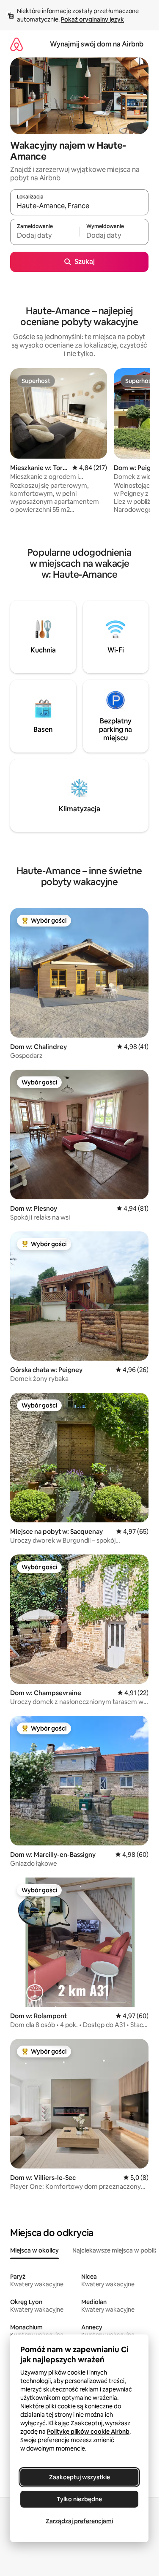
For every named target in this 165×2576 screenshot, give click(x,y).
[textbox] (45, 236)
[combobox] (79, 206)
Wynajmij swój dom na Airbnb (97, 44)
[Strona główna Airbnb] (16, 44)
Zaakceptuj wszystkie (80, 2477)
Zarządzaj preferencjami (79, 2521)
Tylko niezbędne (79, 2499)
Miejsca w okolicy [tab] (34, 2250)
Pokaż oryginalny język (92, 19)
